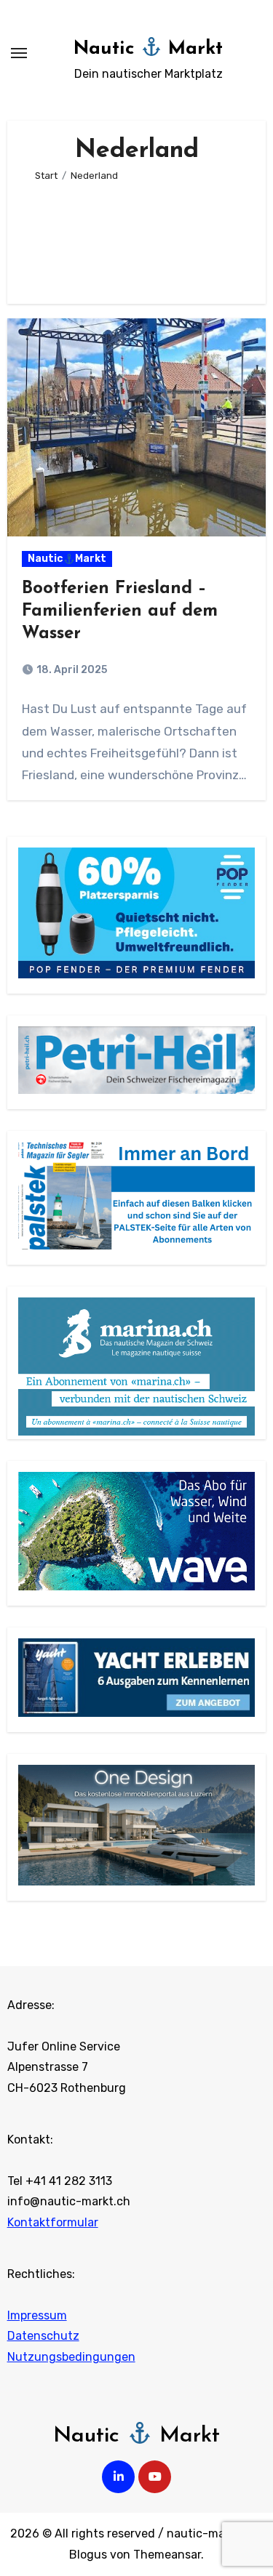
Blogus (88, 2555)
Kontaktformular (53, 2222)
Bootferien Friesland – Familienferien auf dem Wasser (120, 611)
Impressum (37, 2315)
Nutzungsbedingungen (71, 2357)
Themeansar (167, 2555)
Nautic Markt (148, 49)
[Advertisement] (137, 237)
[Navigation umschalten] (19, 53)
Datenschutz (43, 2336)
